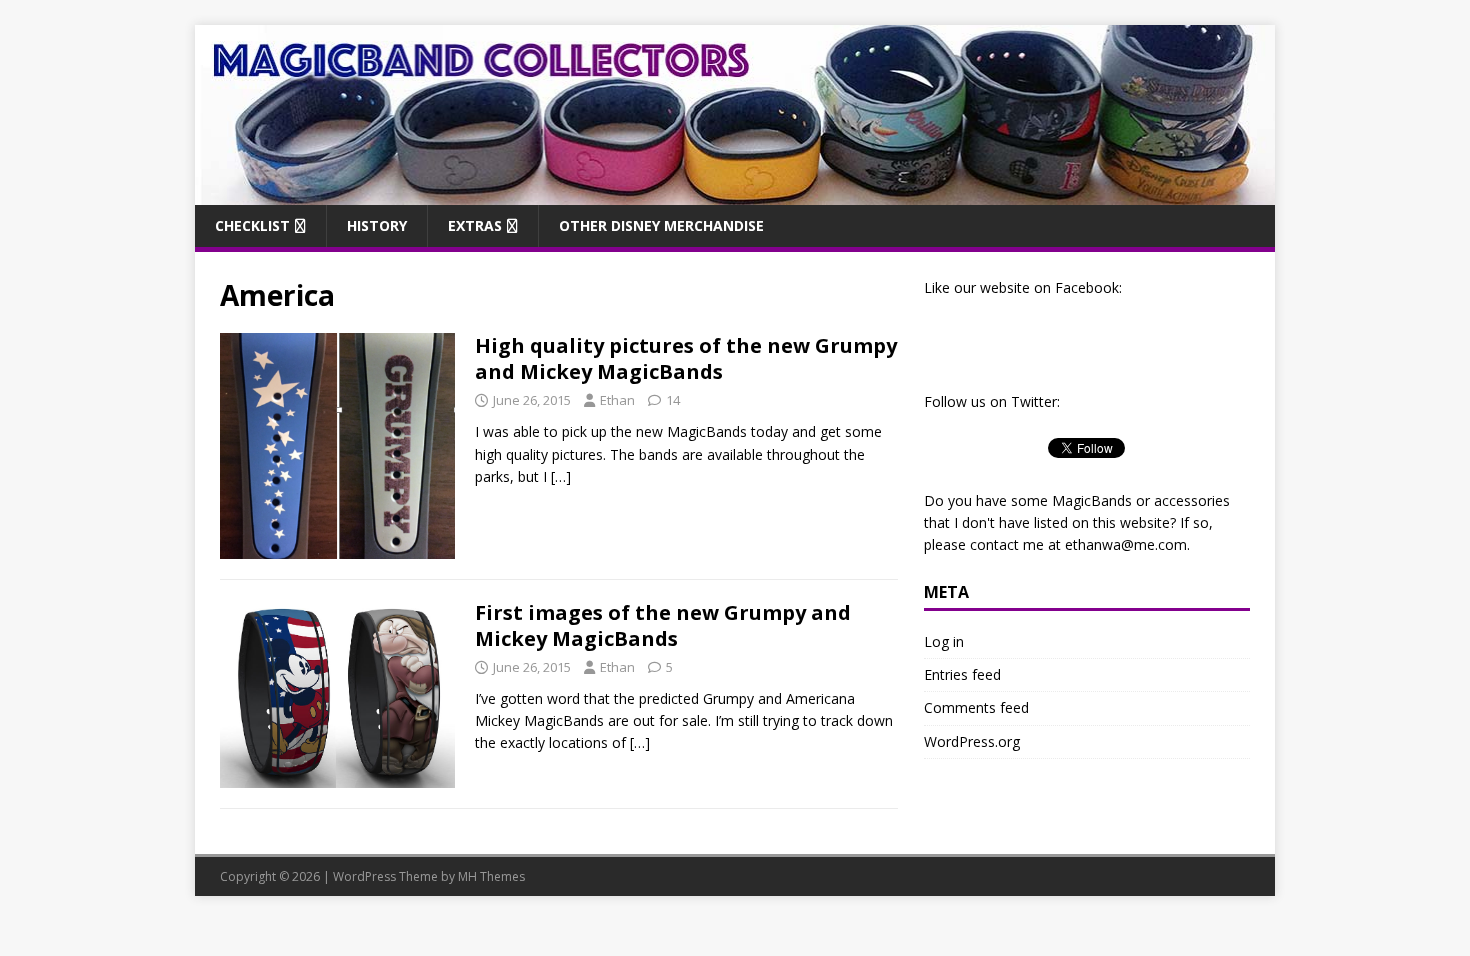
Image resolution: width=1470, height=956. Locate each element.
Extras (475, 225)
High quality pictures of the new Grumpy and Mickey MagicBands (686, 358)
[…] (561, 476)
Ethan (617, 400)
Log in (944, 641)
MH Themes (491, 876)
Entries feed (962, 674)
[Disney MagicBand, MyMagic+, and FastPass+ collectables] (735, 192)
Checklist (252, 225)
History (377, 225)
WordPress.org (972, 741)
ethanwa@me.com (1126, 544)
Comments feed (976, 707)
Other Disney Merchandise (661, 225)
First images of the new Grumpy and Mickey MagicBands (663, 625)
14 (673, 400)
